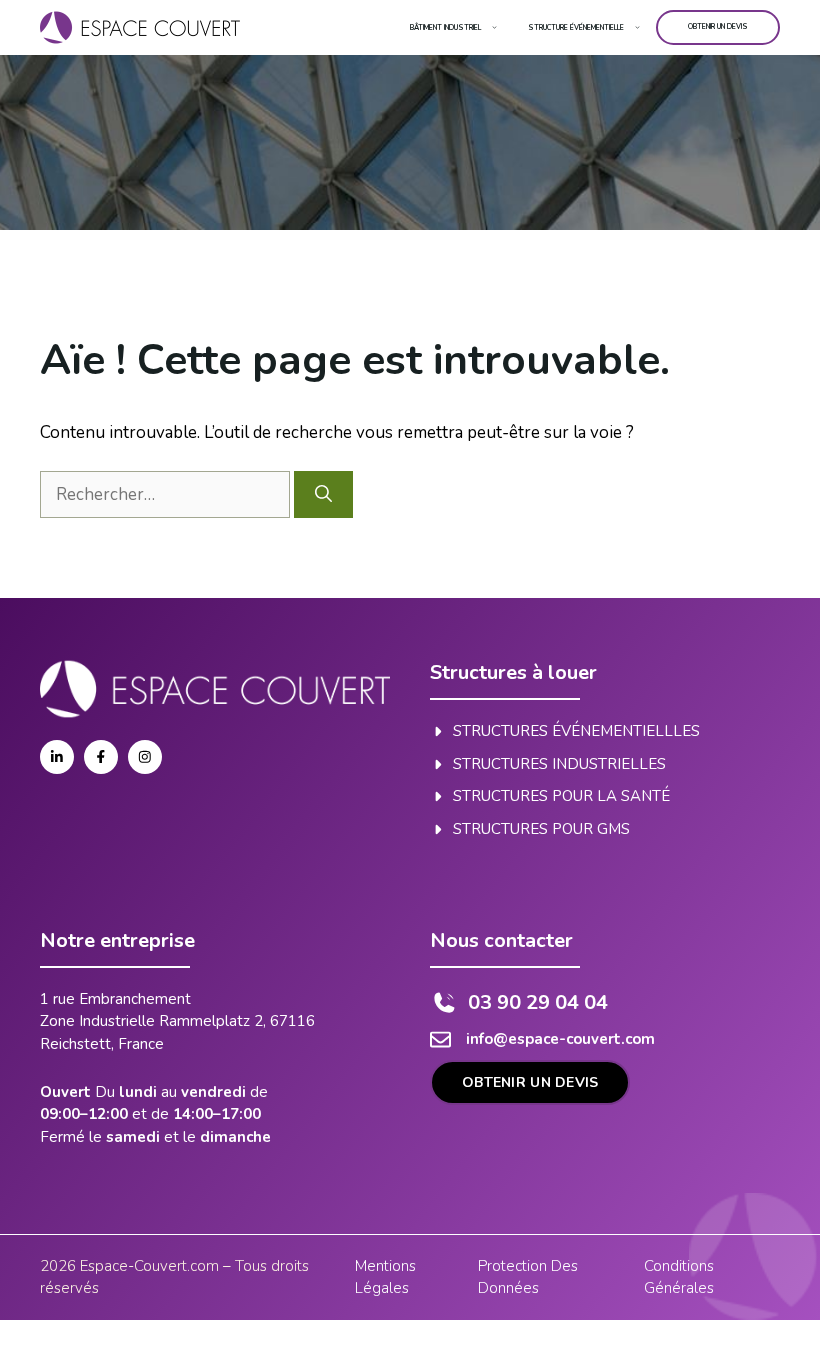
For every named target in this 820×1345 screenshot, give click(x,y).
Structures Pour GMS (541, 829)
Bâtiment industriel (445, 27)
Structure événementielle (576, 27)
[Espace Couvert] (140, 27)
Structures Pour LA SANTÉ (561, 796)
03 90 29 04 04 (538, 1002)
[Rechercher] (323, 495)
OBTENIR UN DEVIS (530, 1082)
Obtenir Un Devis (718, 26)
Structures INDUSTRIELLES (559, 764)
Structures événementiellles (576, 731)
